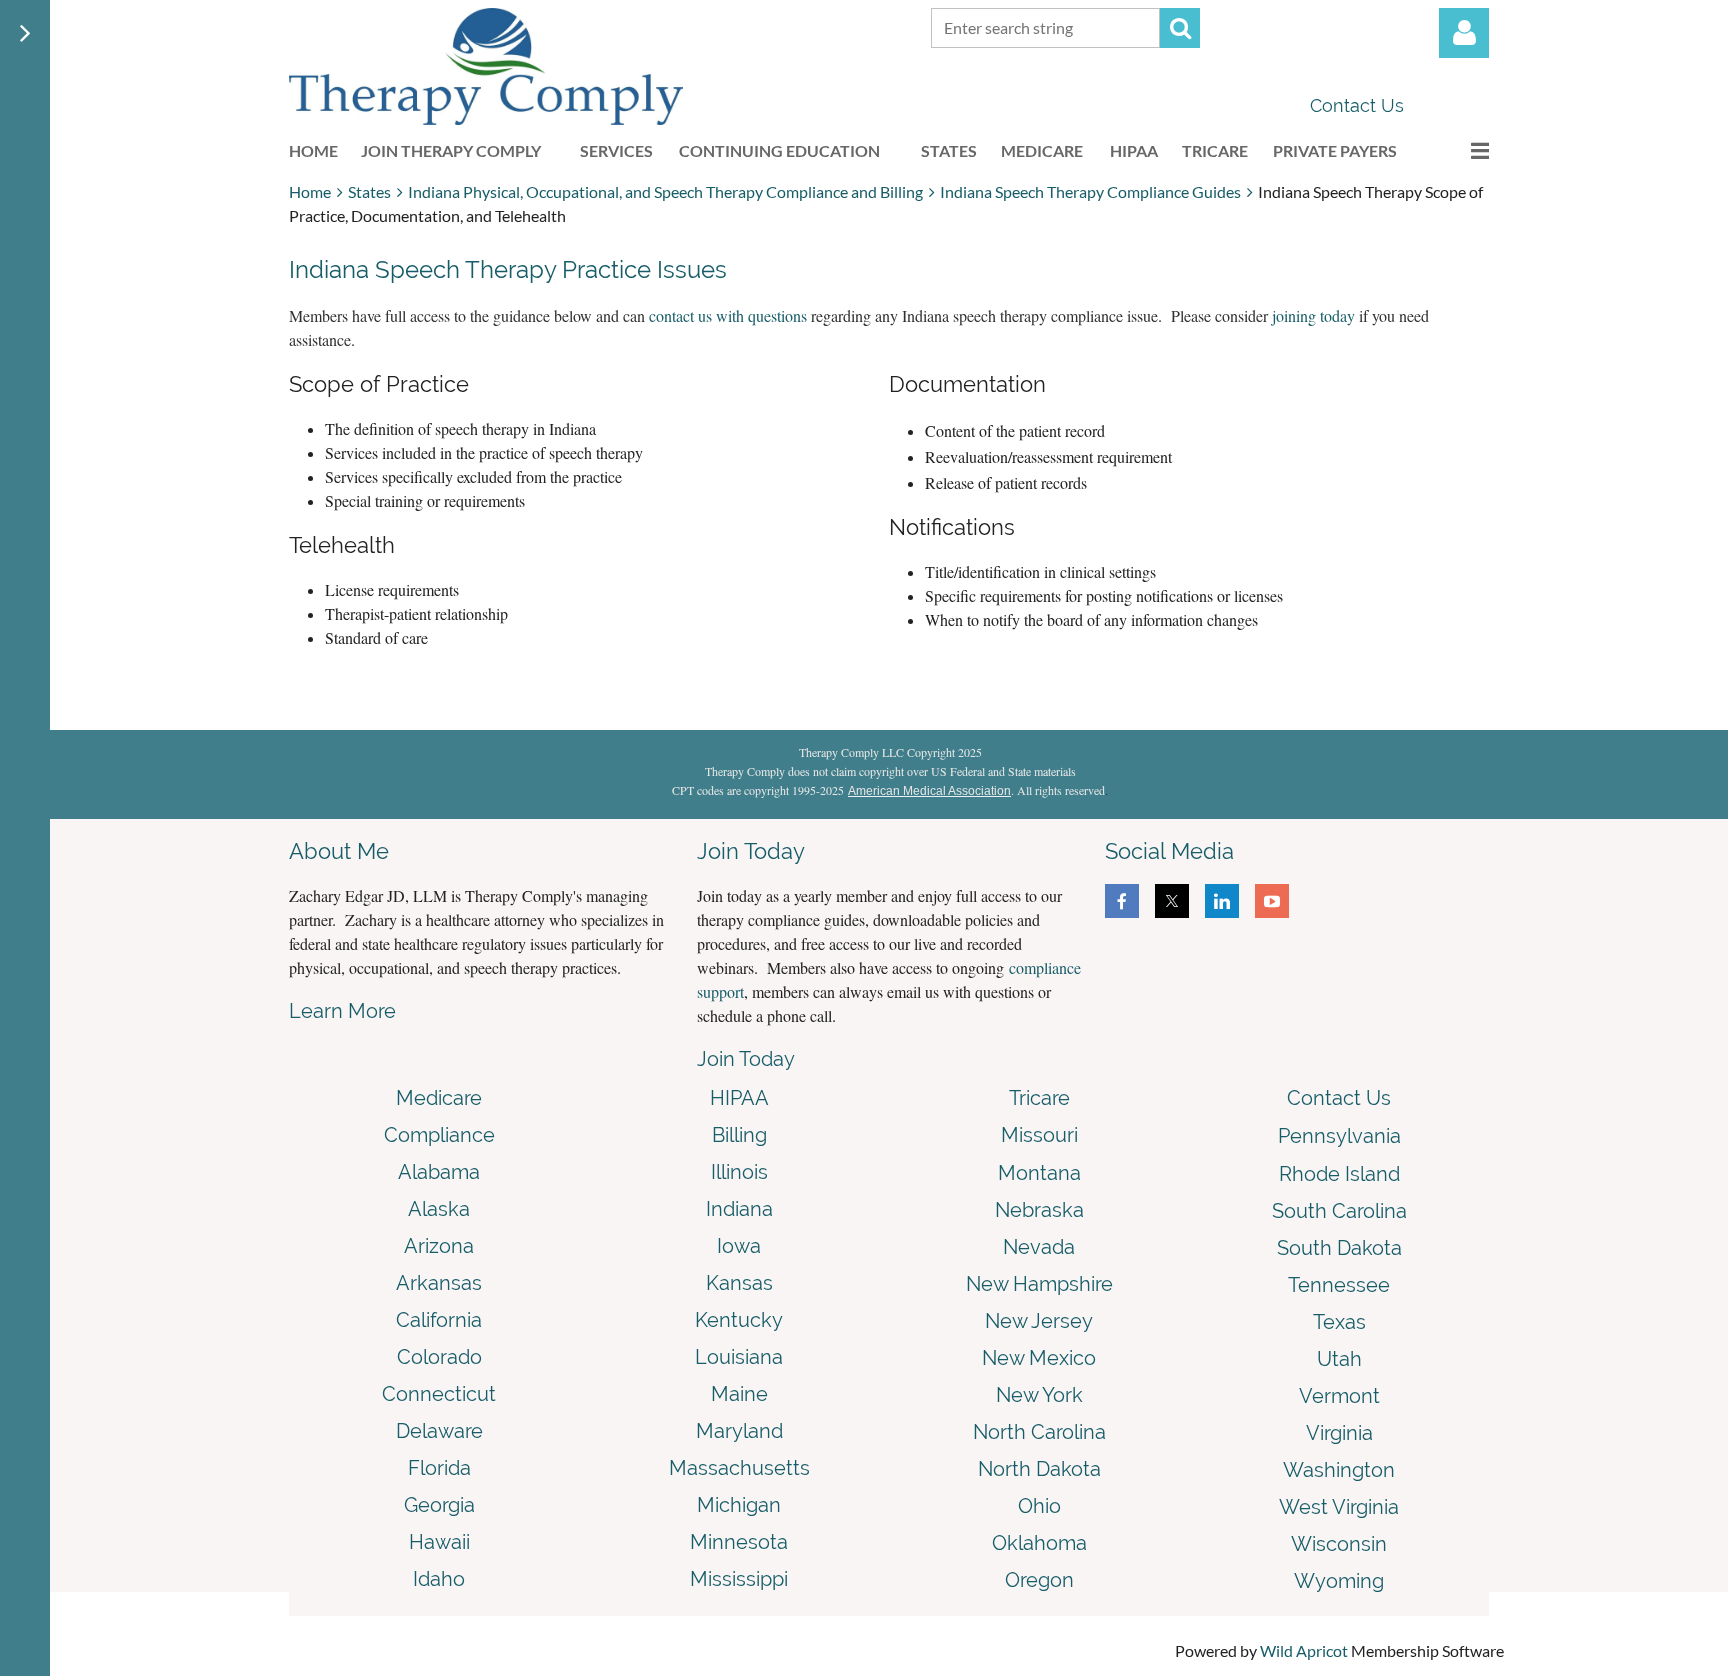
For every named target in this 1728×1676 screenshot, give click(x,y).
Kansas (739, 1283)
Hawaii (439, 1542)
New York (1039, 1395)
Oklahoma (1039, 1543)
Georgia (439, 1505)
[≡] (1459, 150)
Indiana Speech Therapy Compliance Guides (1090, 191)
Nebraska (1039, 1210)
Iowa (739, 1246)
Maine (739, 1394)
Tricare (1039, 1098)
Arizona (439, 1246)
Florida (439, 1468)
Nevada (1039, 1247)
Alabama (439, 1172)
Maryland (739, 1431)
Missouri (1039, 1135)
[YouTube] (1272, 901)
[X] (1172, 901)
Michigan (739, 1505)
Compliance (439, 1135)
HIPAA (739, 1098)
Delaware (439, 1431)
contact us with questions (728, 315)
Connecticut (439, 1394)
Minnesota (739, 1542)
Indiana (739, 1209)
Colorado (439, 1357)
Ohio (1039, 1506)
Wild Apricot (1304, 1650)
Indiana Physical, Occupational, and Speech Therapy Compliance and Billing (665, 191)
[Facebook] (1122, 901)
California (439, 1320)
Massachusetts (739, 1468)
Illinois (739, 1172)
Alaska (439, 1209)
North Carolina (1039, 1432)
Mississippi (739, 1579)
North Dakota (1039, 1469)
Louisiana (739, 1357)
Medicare (439, 1098)
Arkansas (439, 1283)
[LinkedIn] (1222, 901)
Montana (1039, 1173)
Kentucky (739, 1320)
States (369, 191)
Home (310, 191)
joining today (1313, 315)
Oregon (1039, 1580)
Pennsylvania (1339, 1136)
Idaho (439, 1579)
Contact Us (1357, 105)
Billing (739, 1135)
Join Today (746, 1059)
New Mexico (1039, 1358)
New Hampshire (1039, 1284)
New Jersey (1039, 1321)
